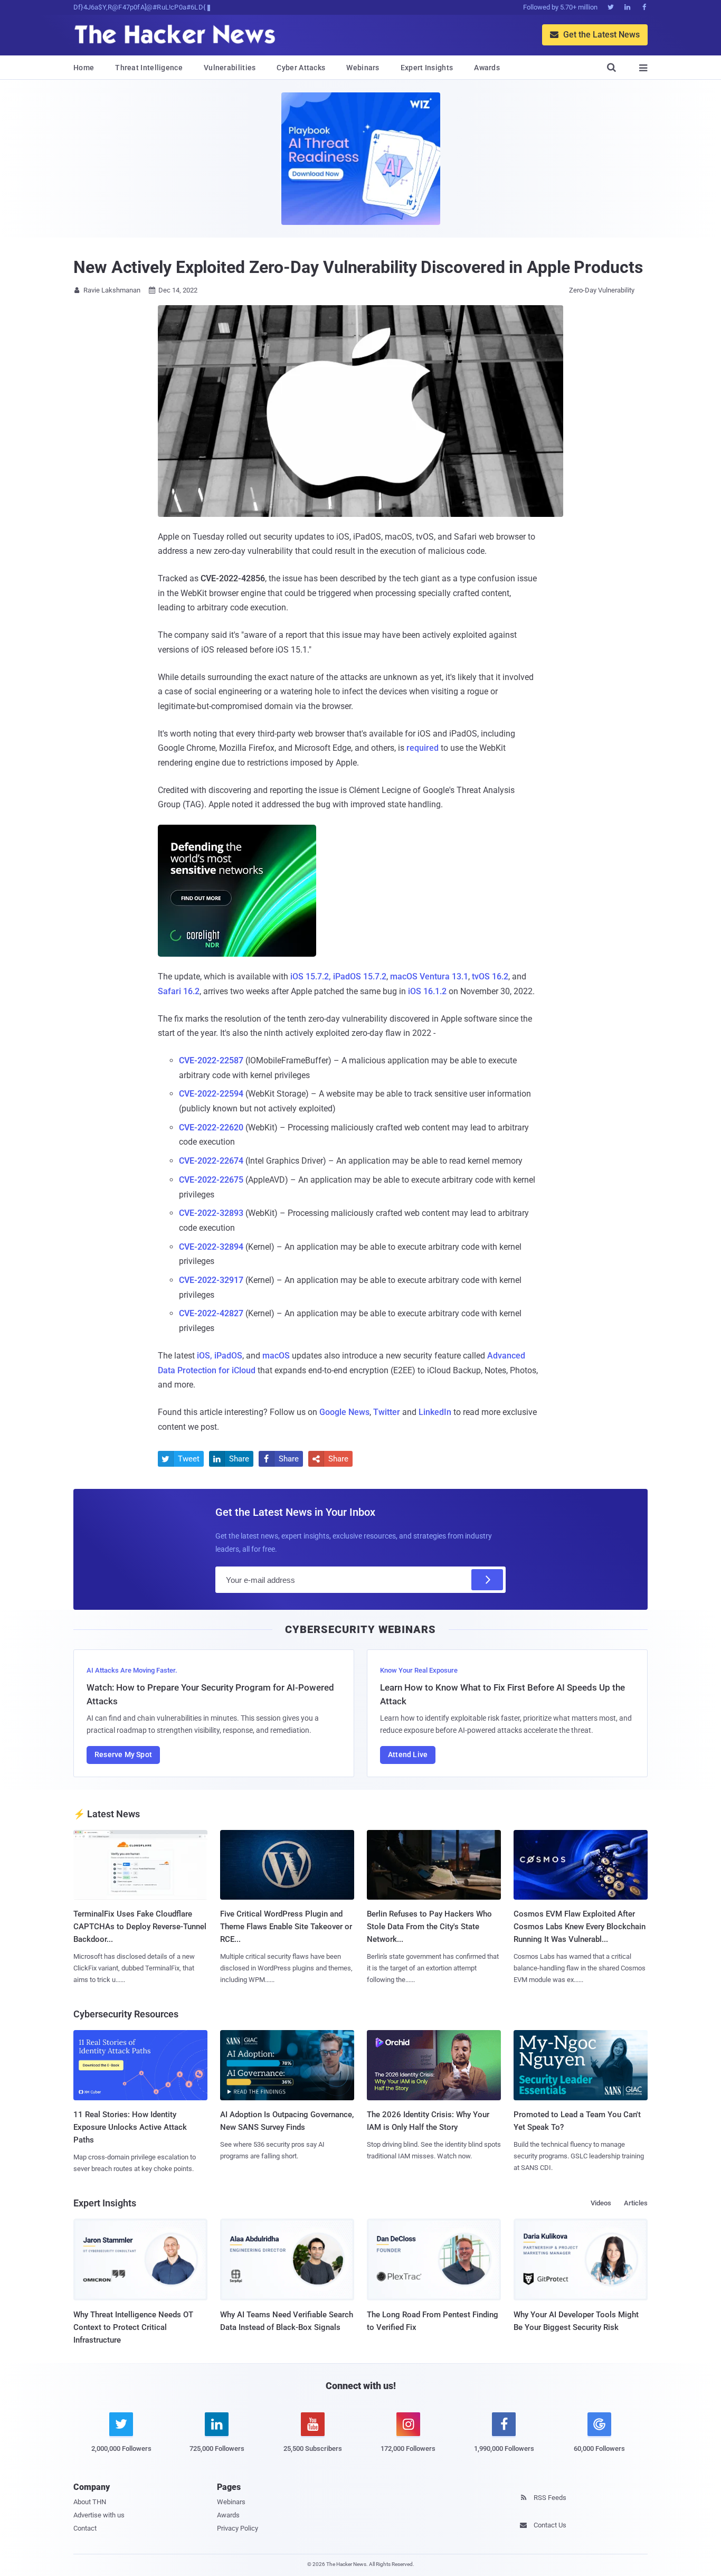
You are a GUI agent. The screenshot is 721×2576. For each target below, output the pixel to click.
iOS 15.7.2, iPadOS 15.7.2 (338, 976)
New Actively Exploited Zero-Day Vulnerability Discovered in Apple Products (358, 267)
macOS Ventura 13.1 (429, 976)
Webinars (363, 68)
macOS (276, 1356)
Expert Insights (427, 68)
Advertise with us (99, 2515)
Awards (487, 68)
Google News (344, 1412)
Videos (601, 2203)
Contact (85, 2528)
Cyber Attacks (301, 68)
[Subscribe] (487, 1580)
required (423, 748)
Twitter (387, 1412)
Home (84, 68)
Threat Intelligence (149, 68)
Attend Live (408, 1754)
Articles (636, 2203)
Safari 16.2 (179, 991)
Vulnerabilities (230, 68)
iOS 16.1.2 (427, 991)
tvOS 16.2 (490, 976)
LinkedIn (435, 1412)
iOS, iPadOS (220, 1356)
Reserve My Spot (123, 1754)
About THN (90, 2502)
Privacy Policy (238, 2528)
